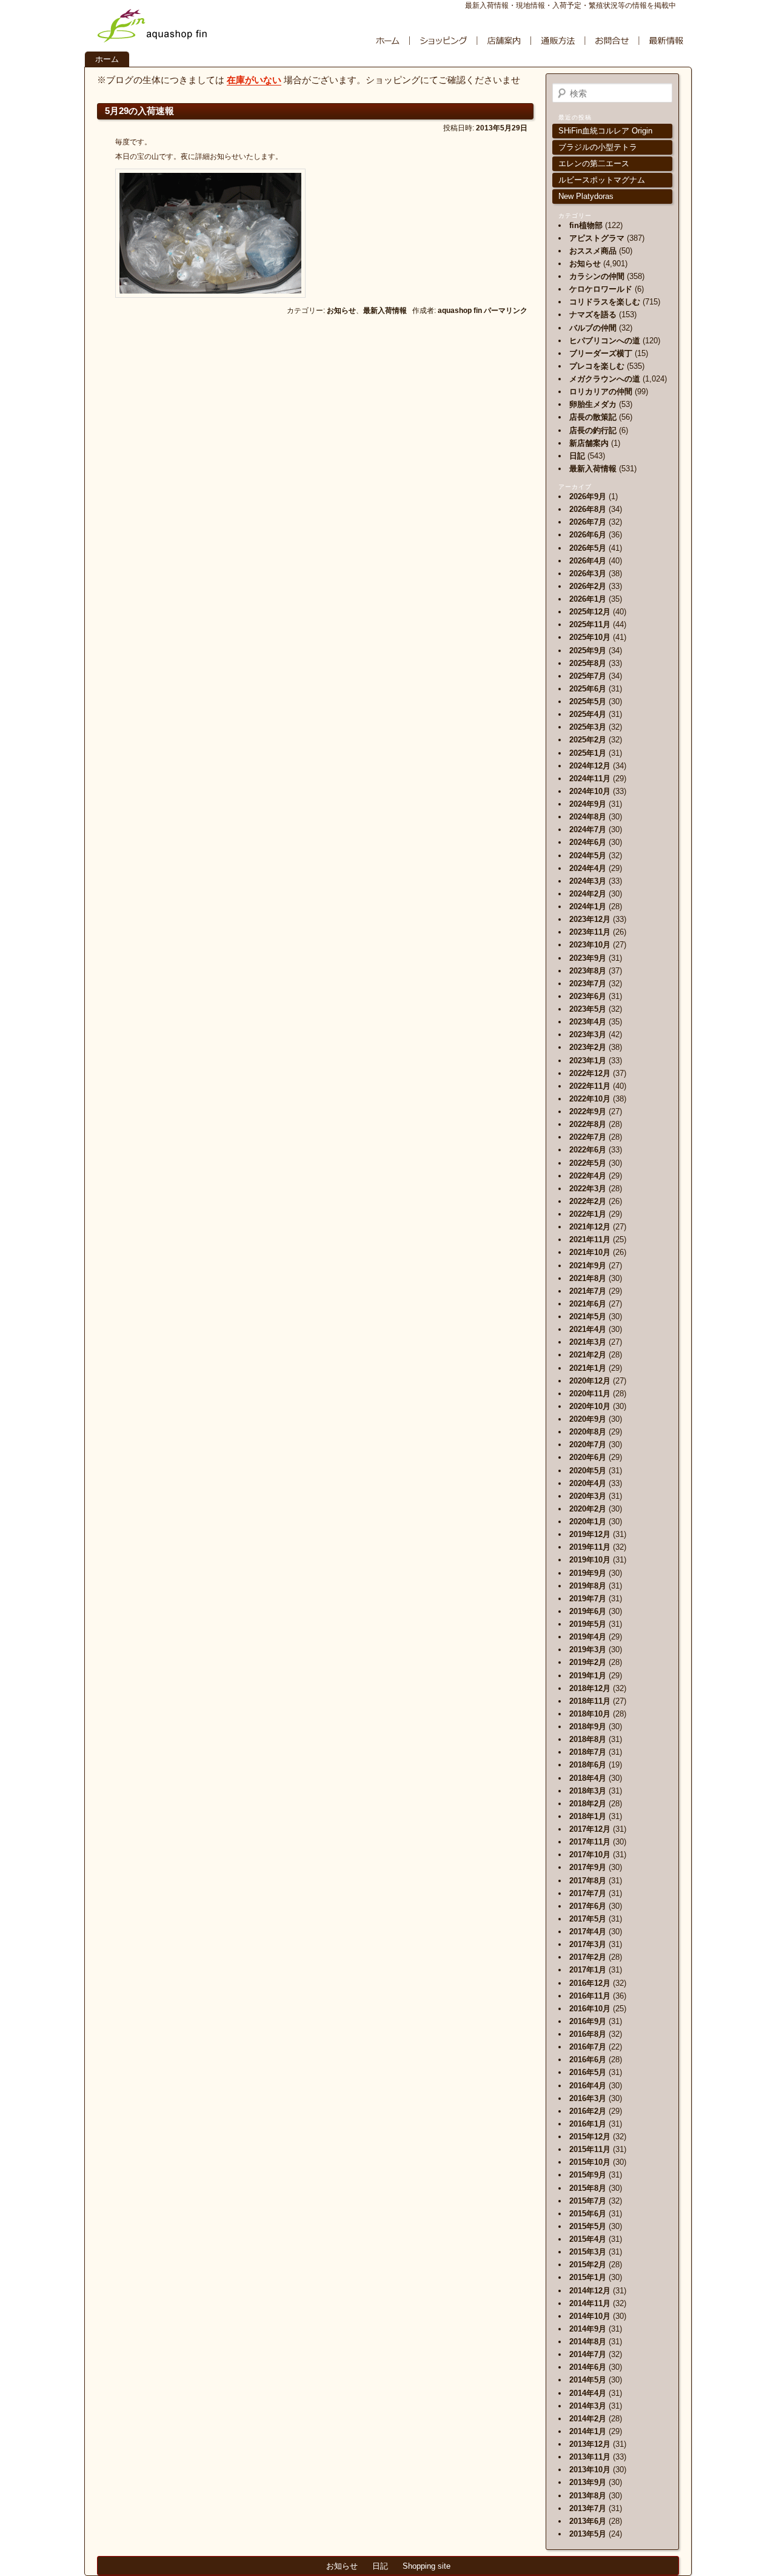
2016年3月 (588, 2098)
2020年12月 (590, 1381)
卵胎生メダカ (593, 404)
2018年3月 (588, 1791)
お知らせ (341, 311)
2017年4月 (588, 1932)
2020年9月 (588, 1419)
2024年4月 (588, 868)
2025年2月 (588, 740)
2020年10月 (590, 1406)
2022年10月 (590, 1099)
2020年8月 (588, 1432)
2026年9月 (588, 496)
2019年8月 (588, 1586)
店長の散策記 (593, 417)
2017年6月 (588, 1906)
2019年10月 (590, 1560)
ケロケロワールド (601, 289)
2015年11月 (590, 2149)
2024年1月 (588, 906)
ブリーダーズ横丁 (601, 353)
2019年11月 (590, 1547)
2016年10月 (590, 2009)
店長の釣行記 (593, 430)
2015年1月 (588, 2277)
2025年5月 (588, 701)
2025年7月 (588, 676)
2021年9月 (588, 1266)
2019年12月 (590, 1534)
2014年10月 (590, 2316)
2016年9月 (588, 2021)
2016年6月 (588, 2060)
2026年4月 (588, 561)
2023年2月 (588, 1047)
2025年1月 (588, 753)
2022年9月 (588, 1111)
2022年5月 (588, 1163)
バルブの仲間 (593, 328)
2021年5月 (588, 1317)
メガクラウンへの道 (605, 379)
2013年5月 (588, 2534)
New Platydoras (586, 196)
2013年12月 (590, 2444)
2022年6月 (588, 1150)
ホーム (107, 59)
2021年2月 (588, 1355)
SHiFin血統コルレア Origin (605, 131)
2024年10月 (590, 791)
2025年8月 (588, 663)
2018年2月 (588, 1804)
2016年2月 (588, 2111)
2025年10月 (590, 637)
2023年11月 (590, 932)
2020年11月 (590, 1394)
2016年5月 (588, 2072)
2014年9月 (588, 2329)
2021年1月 (588, 1368)
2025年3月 (588, 727)
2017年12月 (590, 1829)
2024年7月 (588, 829)
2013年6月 (588, 2521)
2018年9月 (588, 1727)
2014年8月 (588, 2342)
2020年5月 (588, 1471)
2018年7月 (588, 1752)
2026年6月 (588, 535)
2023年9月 (588, 958)
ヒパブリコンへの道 (605, 341)
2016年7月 (588, 2047)
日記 (577, 456)
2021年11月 (590, 1239)
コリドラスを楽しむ (605, 302)
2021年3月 (588, 1342)
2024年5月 (588, 856)
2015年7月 (588, 2201)
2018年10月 (590, 1714)
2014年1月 (588, 2431)
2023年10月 (590, 945)
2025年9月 (588, 651)
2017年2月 (588, 1957)
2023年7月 (588, 984)
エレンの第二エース (594, 163)
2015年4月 (588, 2239)
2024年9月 (588, 804)
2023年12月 (590, 919)
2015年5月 (588, 2226)
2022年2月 (588, 1201)
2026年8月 (588, 509)
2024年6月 (588, 842)
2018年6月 (588, 1765)
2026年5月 (588, 548)
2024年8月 (588, 817)
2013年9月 (588, 2482)
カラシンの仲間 (597, 276)
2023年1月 (588, 1061)
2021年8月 (588, 1278)
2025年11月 (590, 624)
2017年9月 (588, 1867)
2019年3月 (588, 1650)
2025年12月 (590, 612)
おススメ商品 (593, 251)
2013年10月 (590, 2470)
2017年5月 (588, 1919)
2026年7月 (588, 522)
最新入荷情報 (385, 311)
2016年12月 (590, 1983)
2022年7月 (588, 1137)
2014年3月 (588, 2406)
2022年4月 (588, 1176)
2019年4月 (588, 1637)
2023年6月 (588, 996)
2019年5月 (588, 1624)
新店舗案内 (589, 443)
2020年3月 (588, 1496)
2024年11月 (590, 779)
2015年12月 (590, 2137)
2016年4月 (588, 2086)
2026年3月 (588, 573)
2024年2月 (588, 894)
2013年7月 (588, 2508)
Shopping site (426, 2566)
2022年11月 (590, 1086)
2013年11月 (590, 2457)
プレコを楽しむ (597, 366)
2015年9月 (588, 2175)
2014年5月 (588, 2380)
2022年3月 (588, 1189)
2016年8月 (588, 2034)
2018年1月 (588, 1816)
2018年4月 (588, 1778)
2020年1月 (588, 1522)
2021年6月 (588, 1304)
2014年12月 (590, 2291)
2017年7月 (588, 1893)
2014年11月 (590, 2303)
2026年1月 (588, 599)
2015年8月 (588, 2188)
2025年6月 (588, 689)
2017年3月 (588, 1944)
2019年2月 (588, 1662)
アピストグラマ (597, 238)
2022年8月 (588, 1124)
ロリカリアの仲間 (601, 392)
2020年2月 (588, 1509)
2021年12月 (590, 1227)
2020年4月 (588, 1483)
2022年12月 (590, 1073)
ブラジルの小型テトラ (598, 147)
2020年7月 (588, 1444)
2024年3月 (588, 881)
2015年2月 (588, 2265)
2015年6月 (588, 2214)
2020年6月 (588, 1457)
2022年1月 (588, 1214)
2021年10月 (590, 1252)
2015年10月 (590, 2162)
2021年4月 (588, 1329)
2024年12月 (590, 766)
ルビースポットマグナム (602, 180)
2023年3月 (588, 1034)
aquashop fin (460, 311)
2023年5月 (588, 1009)
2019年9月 (588, 1573)
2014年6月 (588, 2367)
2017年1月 (588, 1970)
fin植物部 (586, 225)
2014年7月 (588, 2354)
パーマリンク (506, 311)
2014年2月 (588, 2419)
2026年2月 (588, 586)
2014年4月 (588, 2393)
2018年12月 (590, 1688)
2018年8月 (588, 1739)
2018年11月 (590, 1701)
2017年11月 (590, 1842)
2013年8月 (588, 2496)
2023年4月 (588, 1022)
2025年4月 (588, 714)
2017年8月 (588, 1881)
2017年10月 (590, 1855)
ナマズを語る (593, 314)
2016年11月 (590, 1996)
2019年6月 (588, 1611)
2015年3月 (588, 2252)
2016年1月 (588, 2124)
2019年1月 (588, 1676)
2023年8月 (588, 971)
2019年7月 (588, 1599)
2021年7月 (588, 1291)
